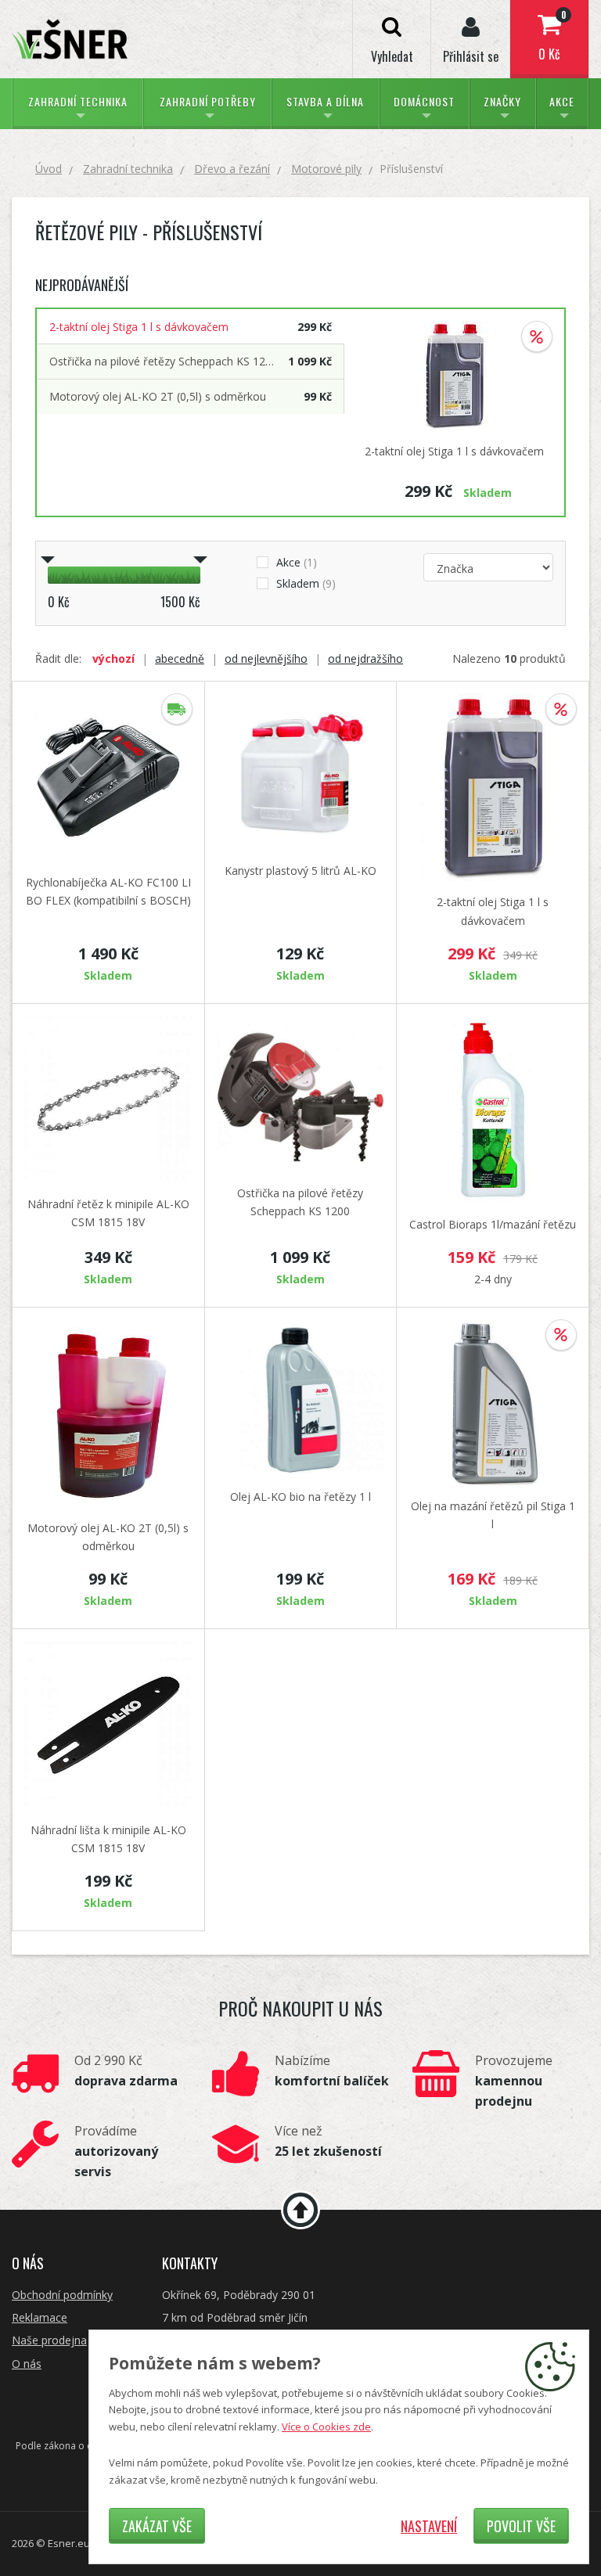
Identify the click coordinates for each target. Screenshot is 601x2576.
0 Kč (552, 36)
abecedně (180, 659)
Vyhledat (392, 56)
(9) (306, 583)
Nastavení (429, 2526)
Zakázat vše (157, 2526)
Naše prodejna (49, 2340)
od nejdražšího (365, 659)
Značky (502, 101)
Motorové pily (326, 169)
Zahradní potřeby (208, 101)
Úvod (49, 169)
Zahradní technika (78, 101)
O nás (27, 2364)
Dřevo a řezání (232, 169)
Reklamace (40, 2317)
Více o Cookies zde (326, 2427)
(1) (297, 562)
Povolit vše (521, 2526)
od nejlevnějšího (266, 659)
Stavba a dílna (325, 101)
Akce (562, 101)
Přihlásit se (471, 56)
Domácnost (424, 101)
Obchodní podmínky (62, 2295)
